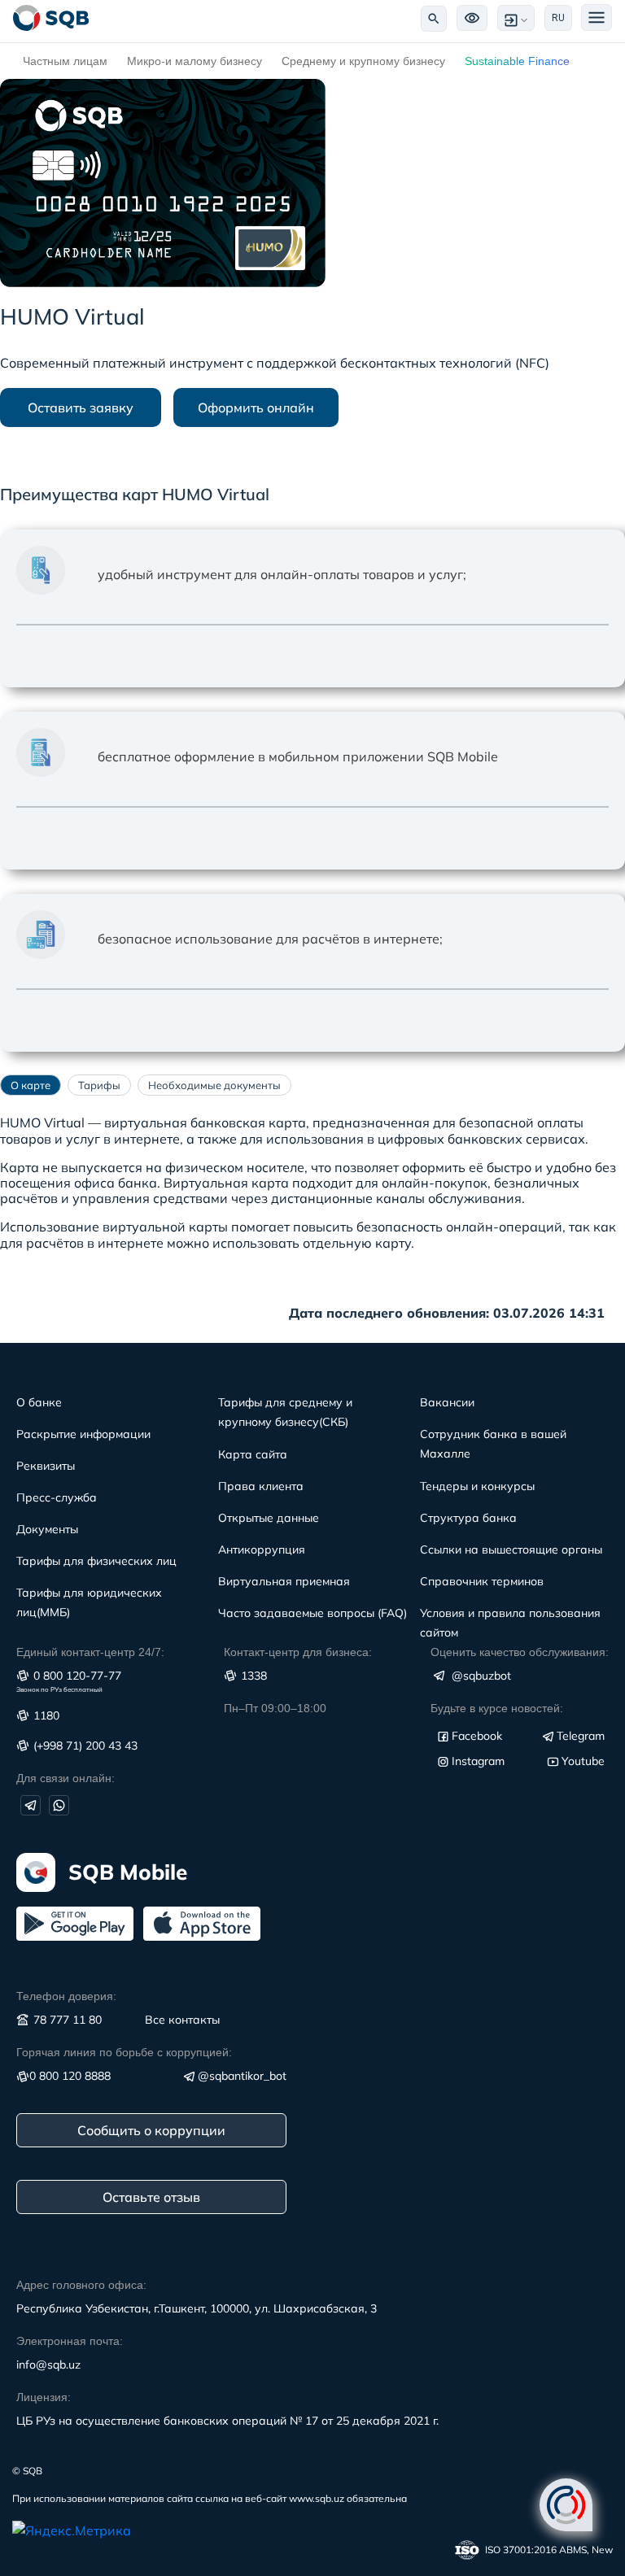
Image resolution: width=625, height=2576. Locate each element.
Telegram (581, 1736)
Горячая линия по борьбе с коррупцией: (124, 2052)
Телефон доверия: (66, 1996)
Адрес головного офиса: (81, 2285)
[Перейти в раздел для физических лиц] (51, 18)
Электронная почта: (70, 2341)
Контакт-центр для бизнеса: (298, 1652)
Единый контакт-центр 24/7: (90, 1652)
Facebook (477, 1736)
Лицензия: (44, 2397)
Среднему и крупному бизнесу (363, 61)
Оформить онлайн (256, 408)
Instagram (478, 1761)
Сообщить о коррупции (151, 2130)
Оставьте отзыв (151, 2197)
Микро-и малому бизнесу (194, 61)
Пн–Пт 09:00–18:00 (275, 1708)
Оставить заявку (81, 408)
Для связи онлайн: (66, 1778)
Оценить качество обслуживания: (520, 1652)
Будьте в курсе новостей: (497, 1708)
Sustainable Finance (517, 61)
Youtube (583, 1761)
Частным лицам (65, 61)
